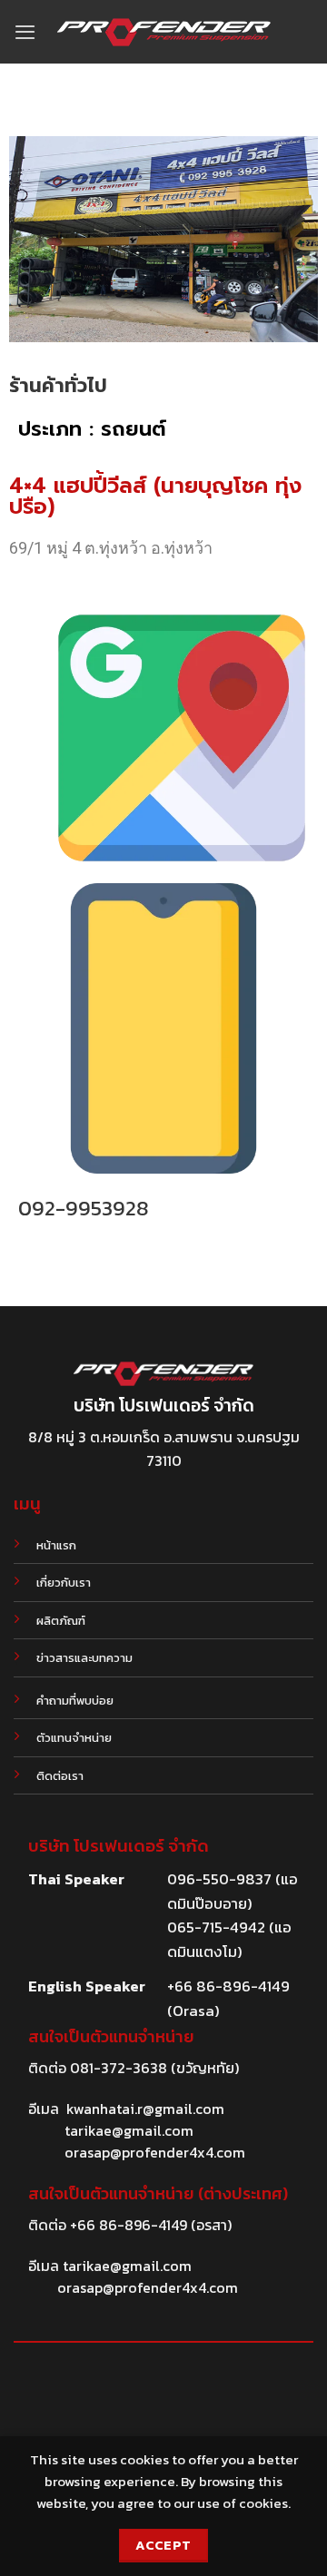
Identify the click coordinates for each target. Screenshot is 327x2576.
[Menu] (25, 32)
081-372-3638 (119, 2068)
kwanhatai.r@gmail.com (145, 2109)
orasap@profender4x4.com (155, 2152)
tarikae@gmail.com (129, 2130)
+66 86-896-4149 (129, 2225)
